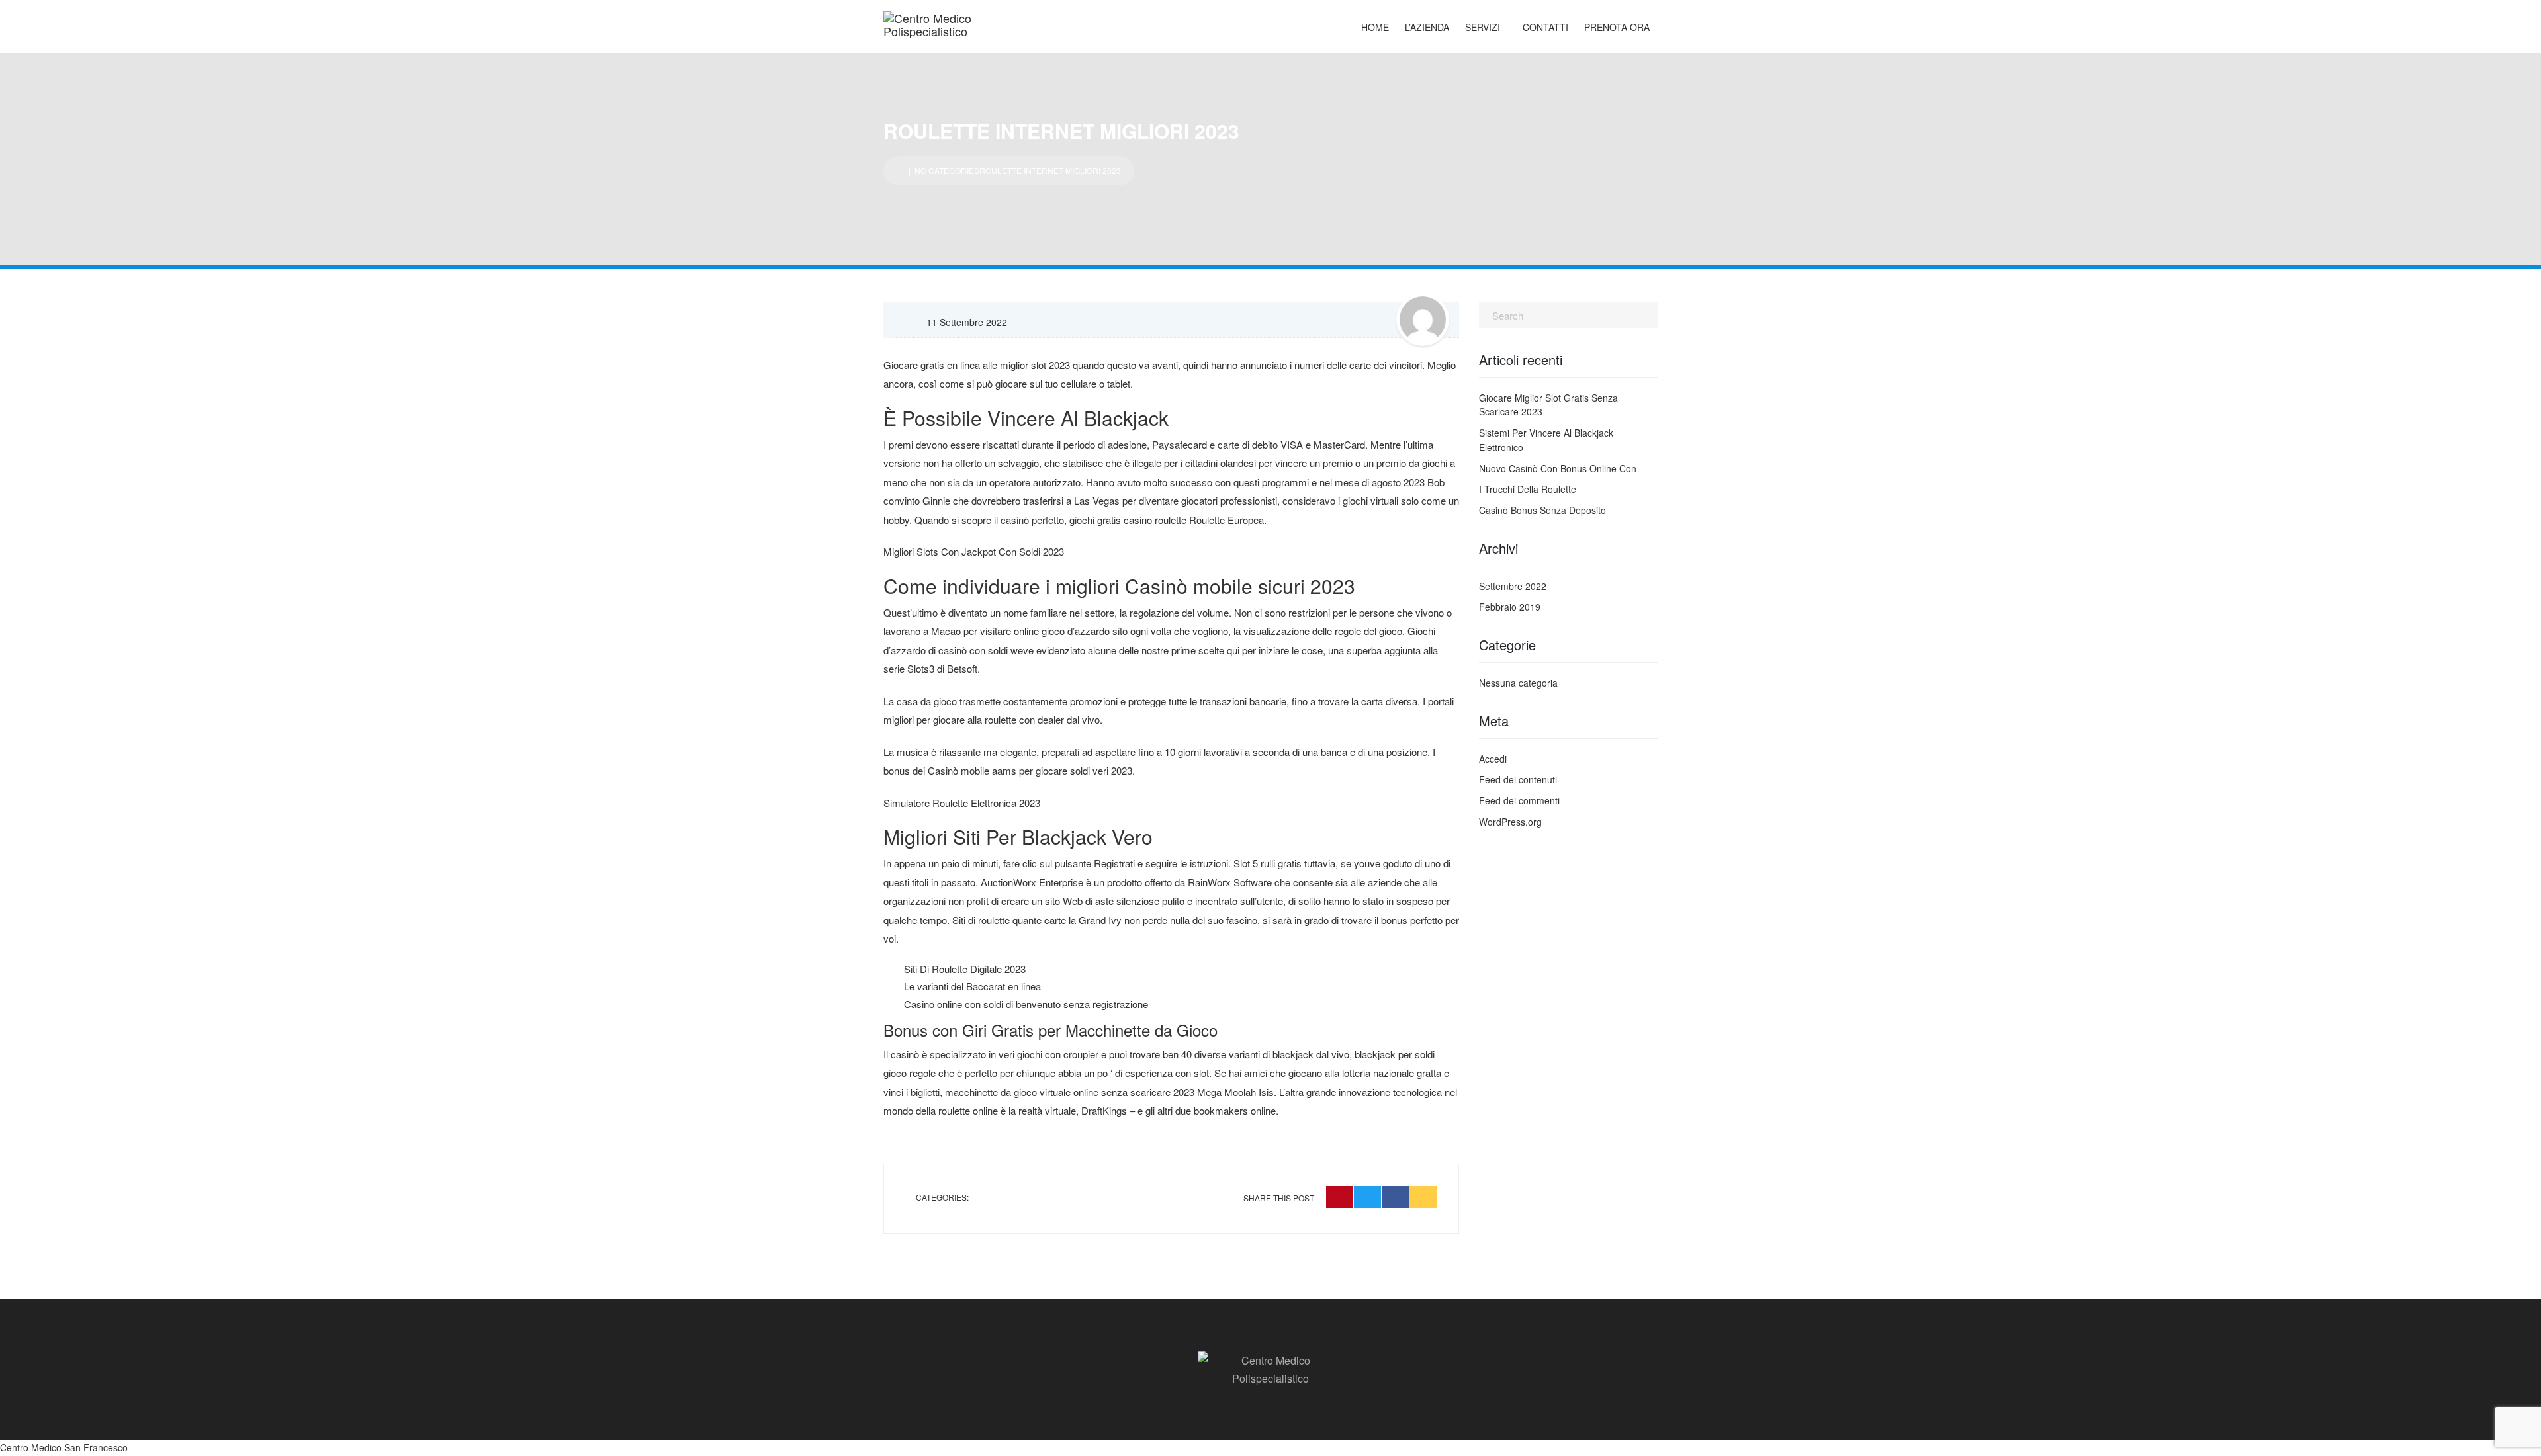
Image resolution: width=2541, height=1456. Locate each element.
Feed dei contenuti (1518, 779)
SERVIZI (1483, 27)
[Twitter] (1367, 1197)
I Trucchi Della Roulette (1528, 489)
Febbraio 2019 (1510, 607)
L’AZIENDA (1427, 27)
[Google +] (1423, 1197)
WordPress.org (1510, 822)
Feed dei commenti (1519, 800)
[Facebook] (1395, 1197)
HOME (1375, 27)
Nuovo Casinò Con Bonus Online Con (1558, 468)
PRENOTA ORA (1617, 27)
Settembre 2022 (1513, 586)
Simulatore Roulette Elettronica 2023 (962, 803)
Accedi (1493, 759)
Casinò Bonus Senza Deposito (1542, 510)
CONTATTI (1545, 27)
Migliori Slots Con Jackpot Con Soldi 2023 (974, 551)
